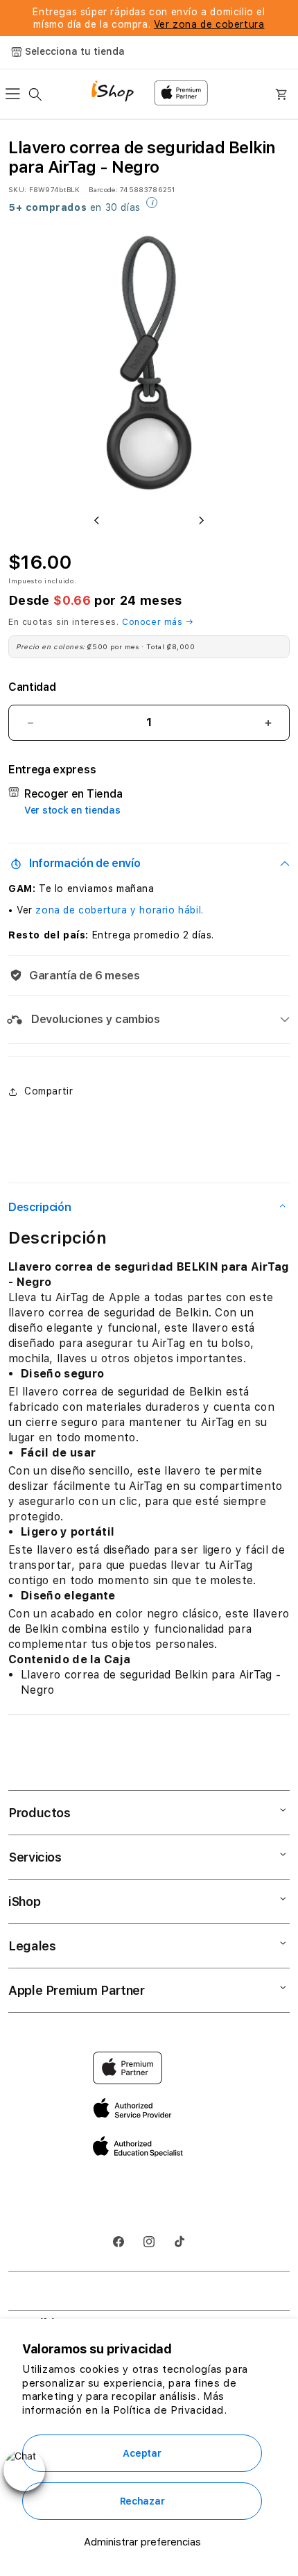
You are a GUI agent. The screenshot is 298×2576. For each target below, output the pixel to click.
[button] (17, 94)
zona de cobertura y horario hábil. (119, 910)
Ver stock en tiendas (72, 810)
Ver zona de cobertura (209, 24)
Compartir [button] (49, 1091)
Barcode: (103, 189)
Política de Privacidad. (170, 2410)
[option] (149, 363)
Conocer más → (158, 622)
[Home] (117, 93)
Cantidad (32, 687)
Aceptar (142, 2453)
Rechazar (142, 2501)
